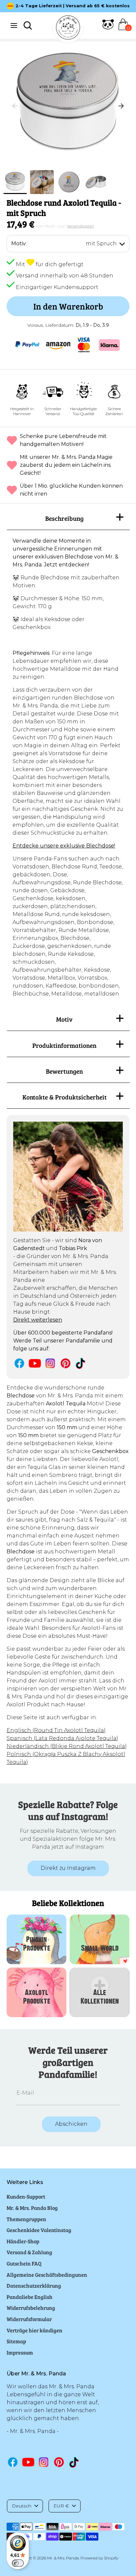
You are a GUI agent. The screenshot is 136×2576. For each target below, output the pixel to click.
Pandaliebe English (30, 2297)
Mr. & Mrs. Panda (63, 2558)
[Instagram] (50, 1363)
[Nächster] (121, 106)
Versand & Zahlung (29, 2252)
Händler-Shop (23, 2241)
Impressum (20, 2352)
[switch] (18, 2563)
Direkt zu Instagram (68, 1868)
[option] (68, 106)
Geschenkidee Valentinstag (39, 2230)
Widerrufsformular (29, 2319)
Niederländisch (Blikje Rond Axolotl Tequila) (67, 1746)
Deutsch (22, 2506)
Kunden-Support (26, 2196)
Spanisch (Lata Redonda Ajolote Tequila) (62, 1738)
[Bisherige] (15, 106)
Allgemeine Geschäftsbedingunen (47, 2275)
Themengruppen (26, 2219)
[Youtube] (35, 1363)
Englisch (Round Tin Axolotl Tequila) (56, 1730)
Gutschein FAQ (24, 2263)
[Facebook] (19, 1363)
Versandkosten (80, 226)
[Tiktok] (81, 1363)
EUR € (61, 2506)
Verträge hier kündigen (34, 2330)
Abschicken (71, 2124)
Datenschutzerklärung (34, 2285)
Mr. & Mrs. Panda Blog (32, 2208)
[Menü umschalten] (14, 25)
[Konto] (108, 28)
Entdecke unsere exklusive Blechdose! (64, 846)
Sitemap (16, 2341)
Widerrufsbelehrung (31, 2308)
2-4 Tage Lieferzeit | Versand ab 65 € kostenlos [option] (73, 6)
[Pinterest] (66, 1363)
